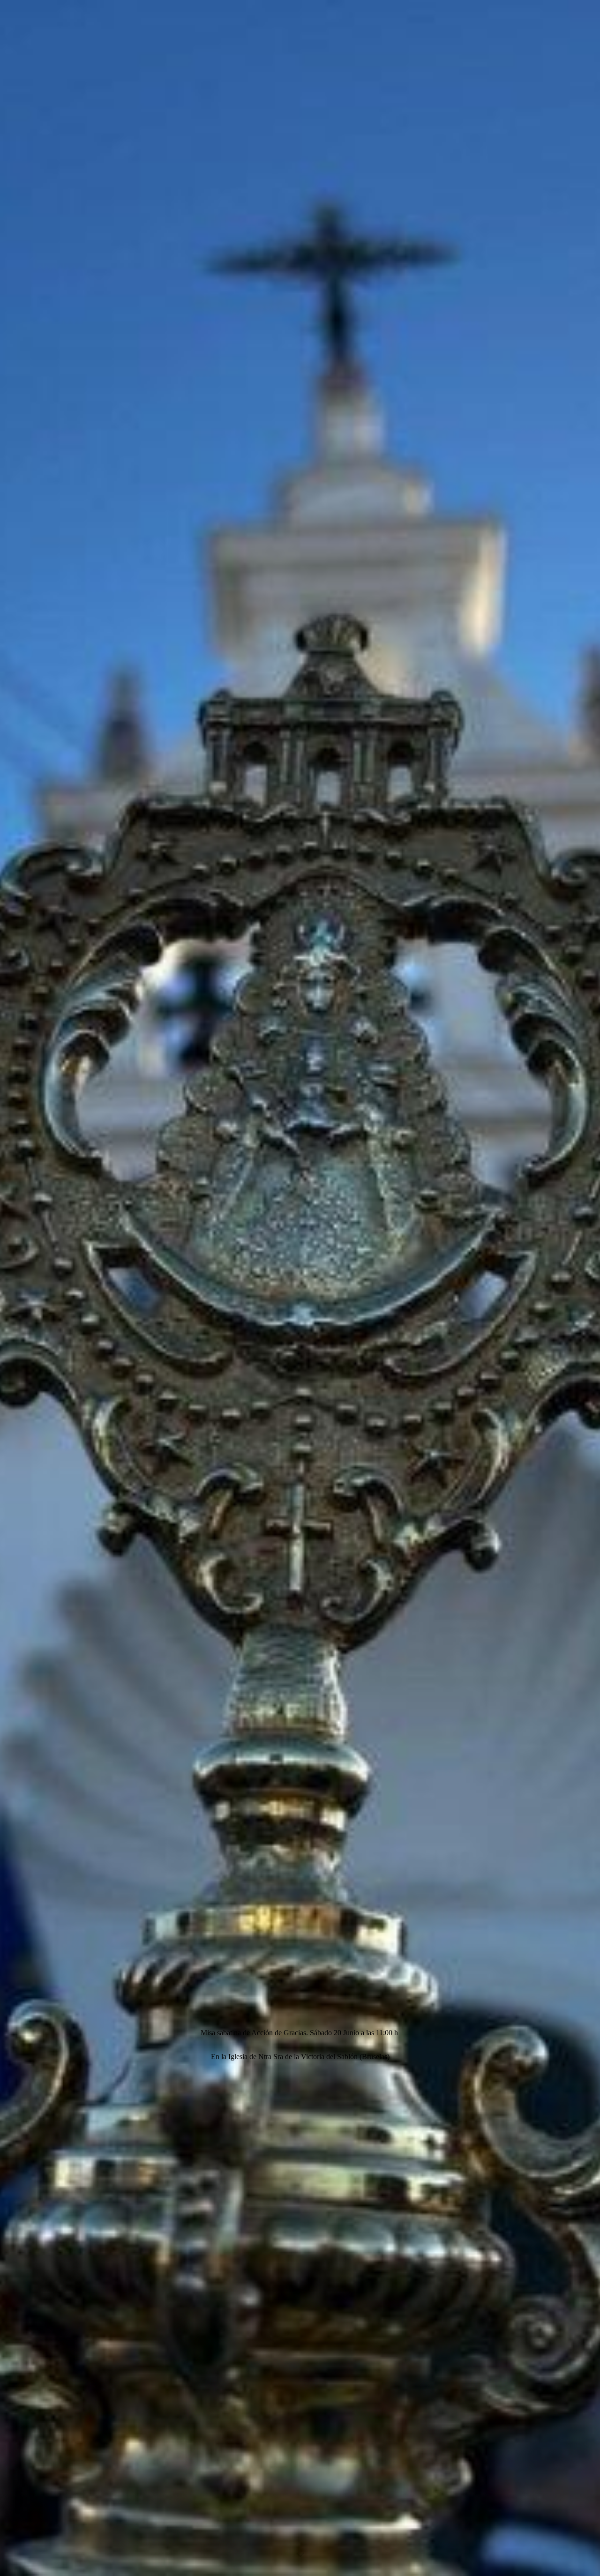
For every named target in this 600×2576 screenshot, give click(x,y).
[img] (300, 1288)
